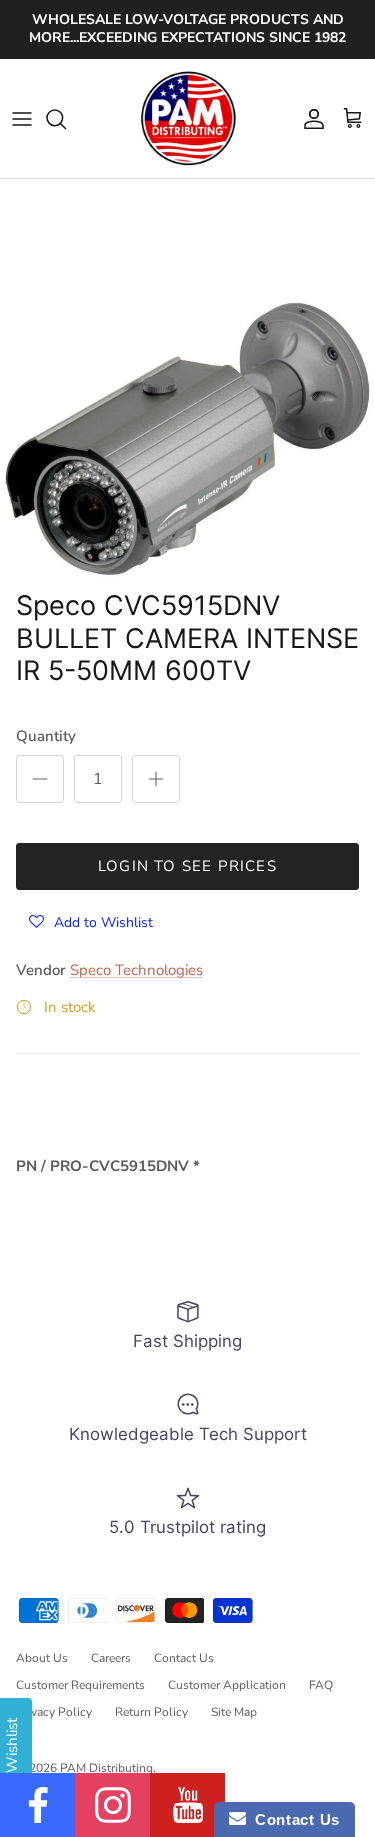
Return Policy (151, 1712)
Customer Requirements (80, 1685)
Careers (111, 1658)
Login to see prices (187, 866)
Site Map (234, 1712)
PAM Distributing (106, 1768)
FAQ (321, 1685)
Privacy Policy (54, 1712)
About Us (42, 1658)
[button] (91, 921)
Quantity (46, 736)
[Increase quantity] (156, 779)
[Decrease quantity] (40, 779)
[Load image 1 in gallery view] (187, 439)
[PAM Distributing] (188, 119)
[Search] (66, 119)
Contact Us (184, 1658)
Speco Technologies (136, 970)
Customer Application (227, 1685)
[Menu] (22, 119)
